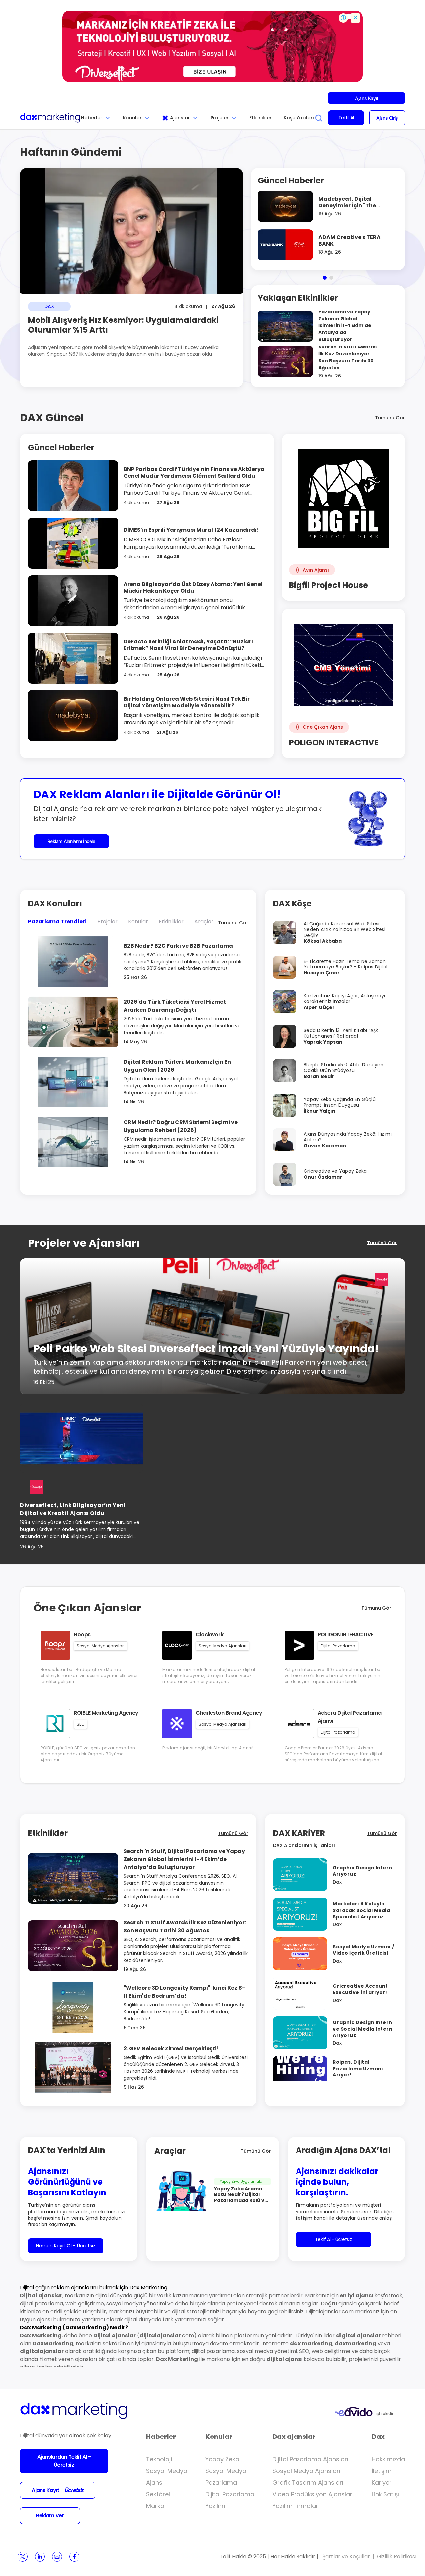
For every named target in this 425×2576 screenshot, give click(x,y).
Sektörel (158, 2494)
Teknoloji (159, 2459)
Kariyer (382, 2483)
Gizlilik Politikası (397, 2557)
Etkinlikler (260, 118)
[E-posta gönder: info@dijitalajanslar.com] (57, 2557)
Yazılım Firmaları (296, 2506)
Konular (132, 118)
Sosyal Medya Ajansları (306, 2471)
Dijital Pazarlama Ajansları (310, 2459)
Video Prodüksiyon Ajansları (313, 2494)
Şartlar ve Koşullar (346, 2557)
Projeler (220, 118)
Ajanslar (180, 118)
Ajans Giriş (387, 118)
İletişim (382, 2471)
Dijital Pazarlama (230, 2494)
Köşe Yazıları (299, 118)
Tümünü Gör (390, 418)
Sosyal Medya (167, 2471)
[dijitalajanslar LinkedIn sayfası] (40, 2557)
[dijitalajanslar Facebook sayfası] (74, 2557)
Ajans (154, 2483)
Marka (155, 2506)
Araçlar (204, 921)
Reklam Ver (50, 2515)
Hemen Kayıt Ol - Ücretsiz (66, 2246)
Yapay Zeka (222, 2459)
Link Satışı (385, 2494)
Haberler (92, 118)
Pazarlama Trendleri (57, 921)
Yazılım (215, 2506)
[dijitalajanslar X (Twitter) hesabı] (23, 2557)
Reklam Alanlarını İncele (71, 841)
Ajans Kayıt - (57, 2490)
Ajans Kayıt (366, 98)
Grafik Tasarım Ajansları (308, 2483)
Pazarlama (221, 2483)
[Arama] (319, 118)
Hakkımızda (388, 2459)
